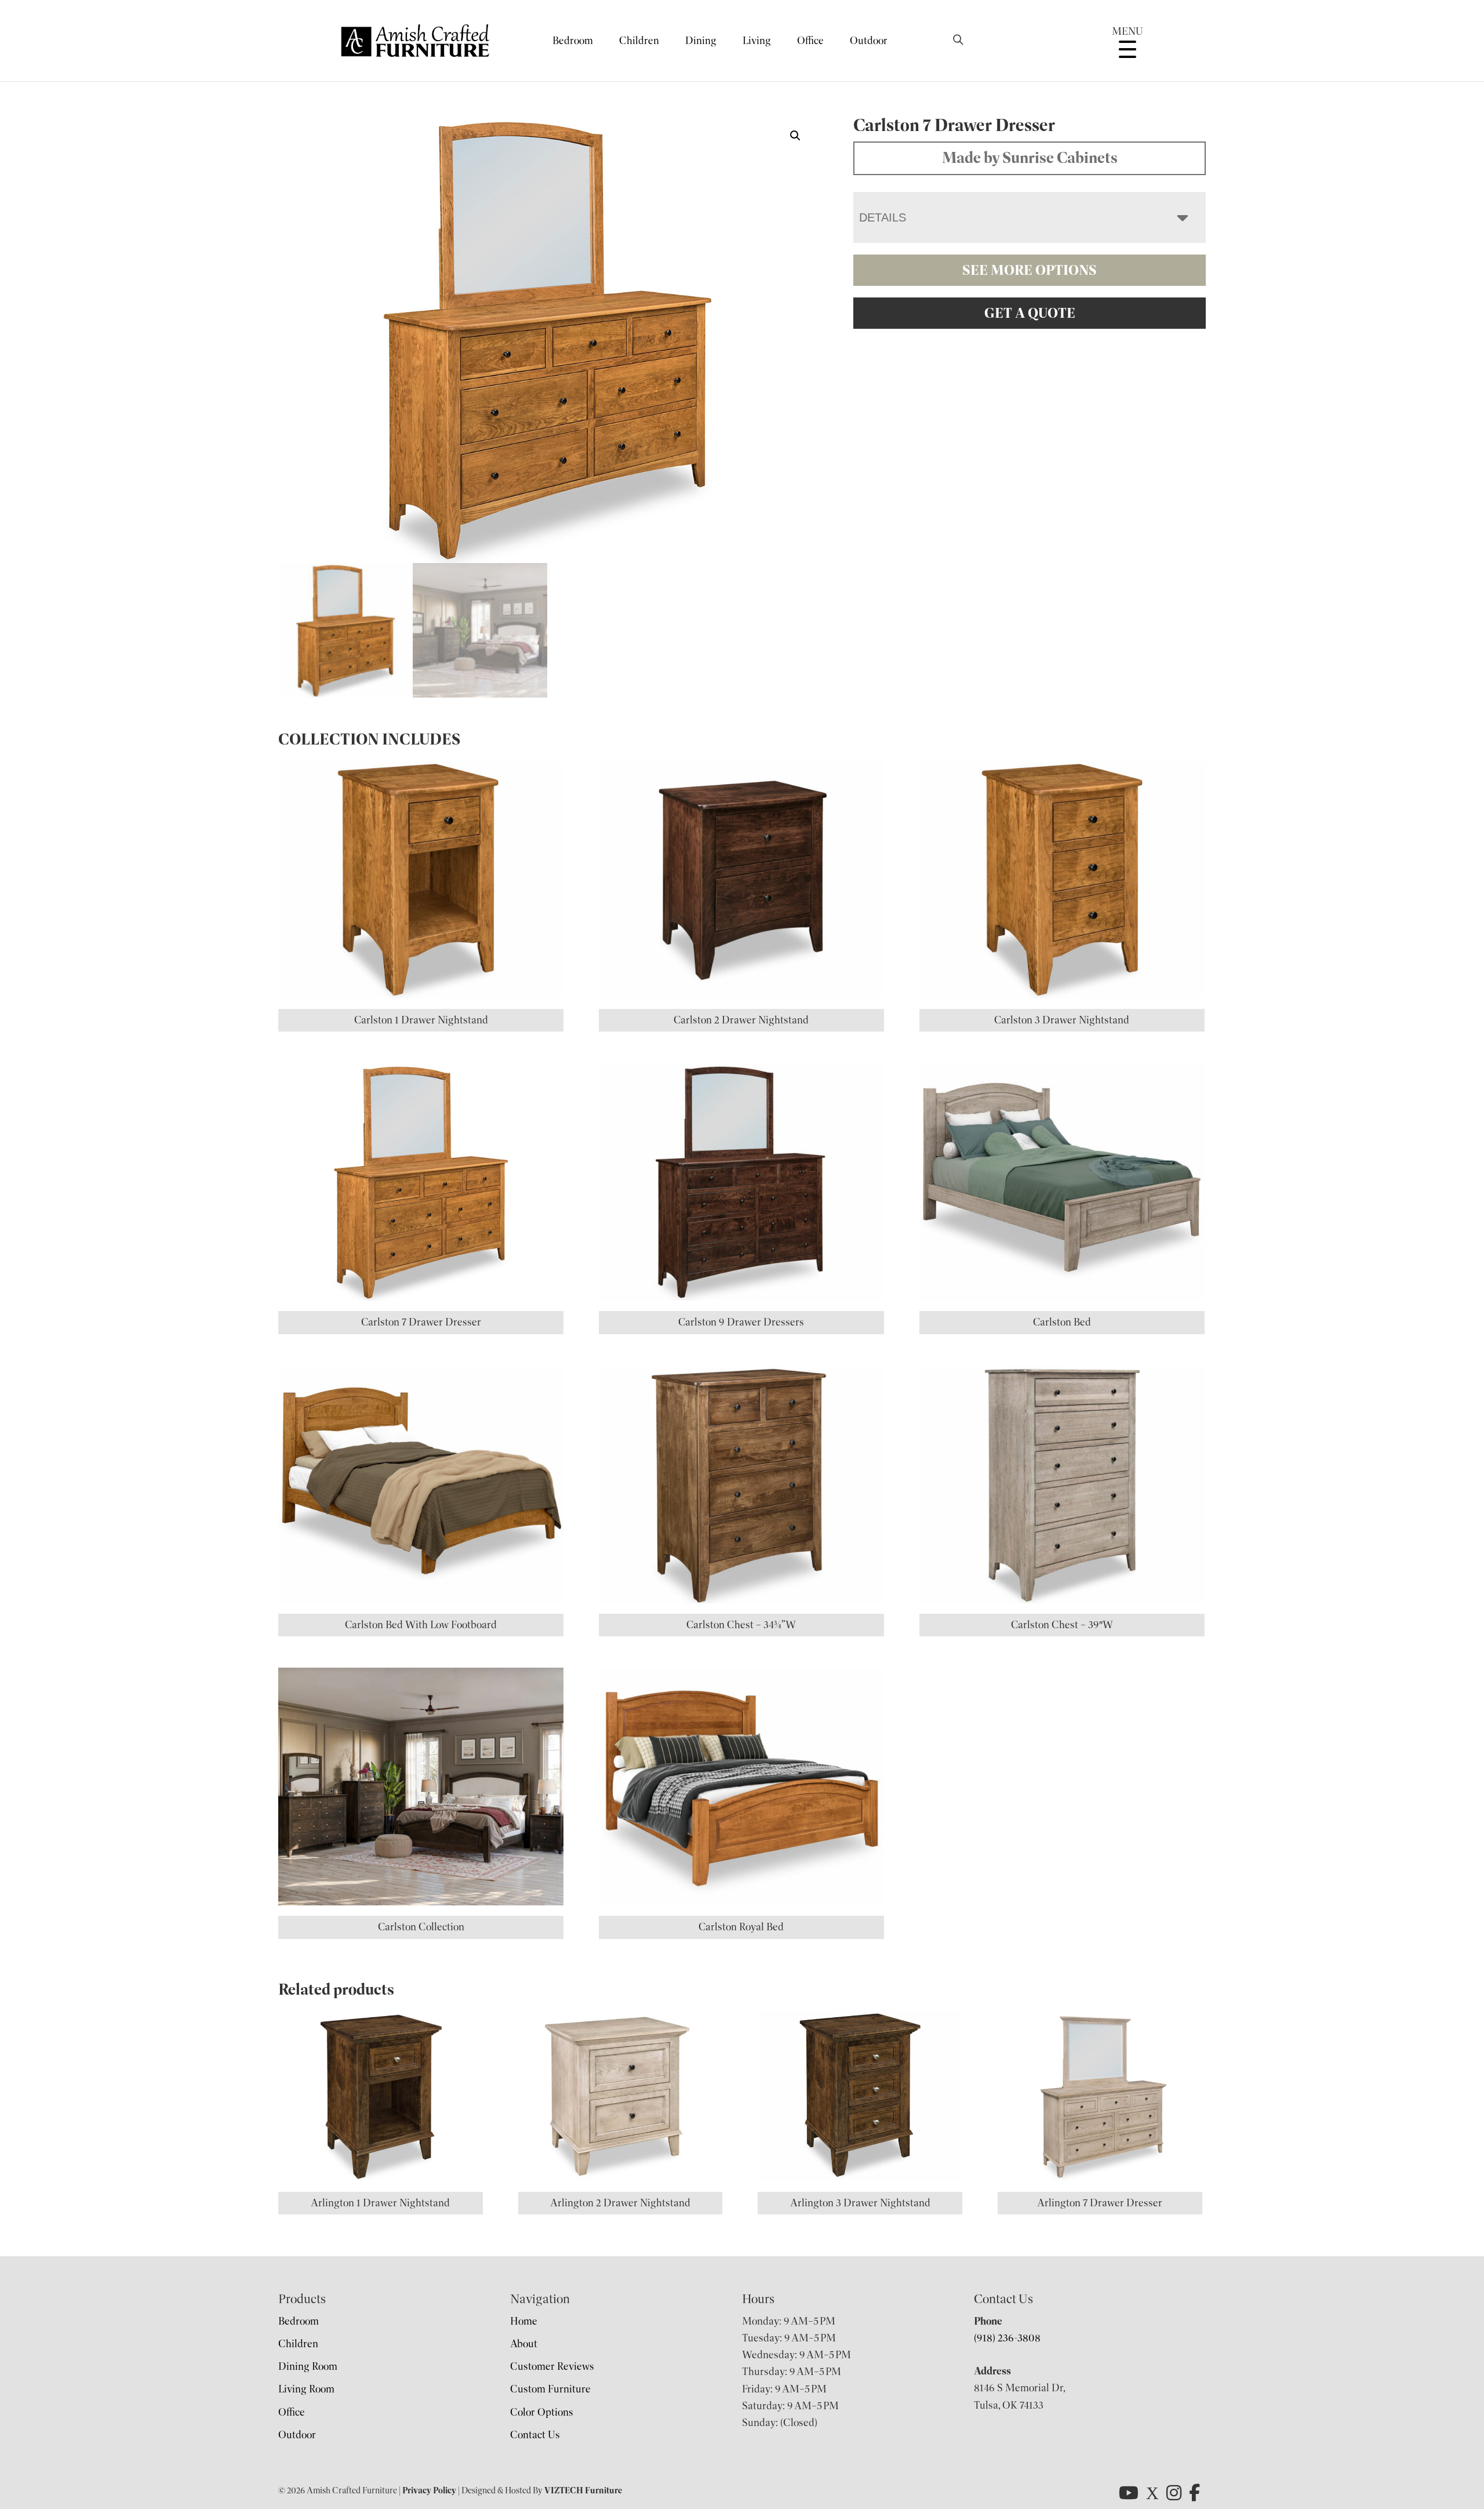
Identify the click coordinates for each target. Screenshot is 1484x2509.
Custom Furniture (550, 2389)
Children (639, 41)
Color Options (542, 2412)
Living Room (306, 2389)
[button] (795, 136)
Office (810, 41)
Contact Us (535, 2435)
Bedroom (573, 41)
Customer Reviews (552, 2366)
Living (757, 41)
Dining (701, 41)
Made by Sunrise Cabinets (1030, 158)
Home (524, 2321)
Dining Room (308, 2366)
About (524, 2344)
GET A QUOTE (1030, 313)
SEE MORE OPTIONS (1030, 270)
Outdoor (869, 41)
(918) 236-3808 (1007, 2338)
